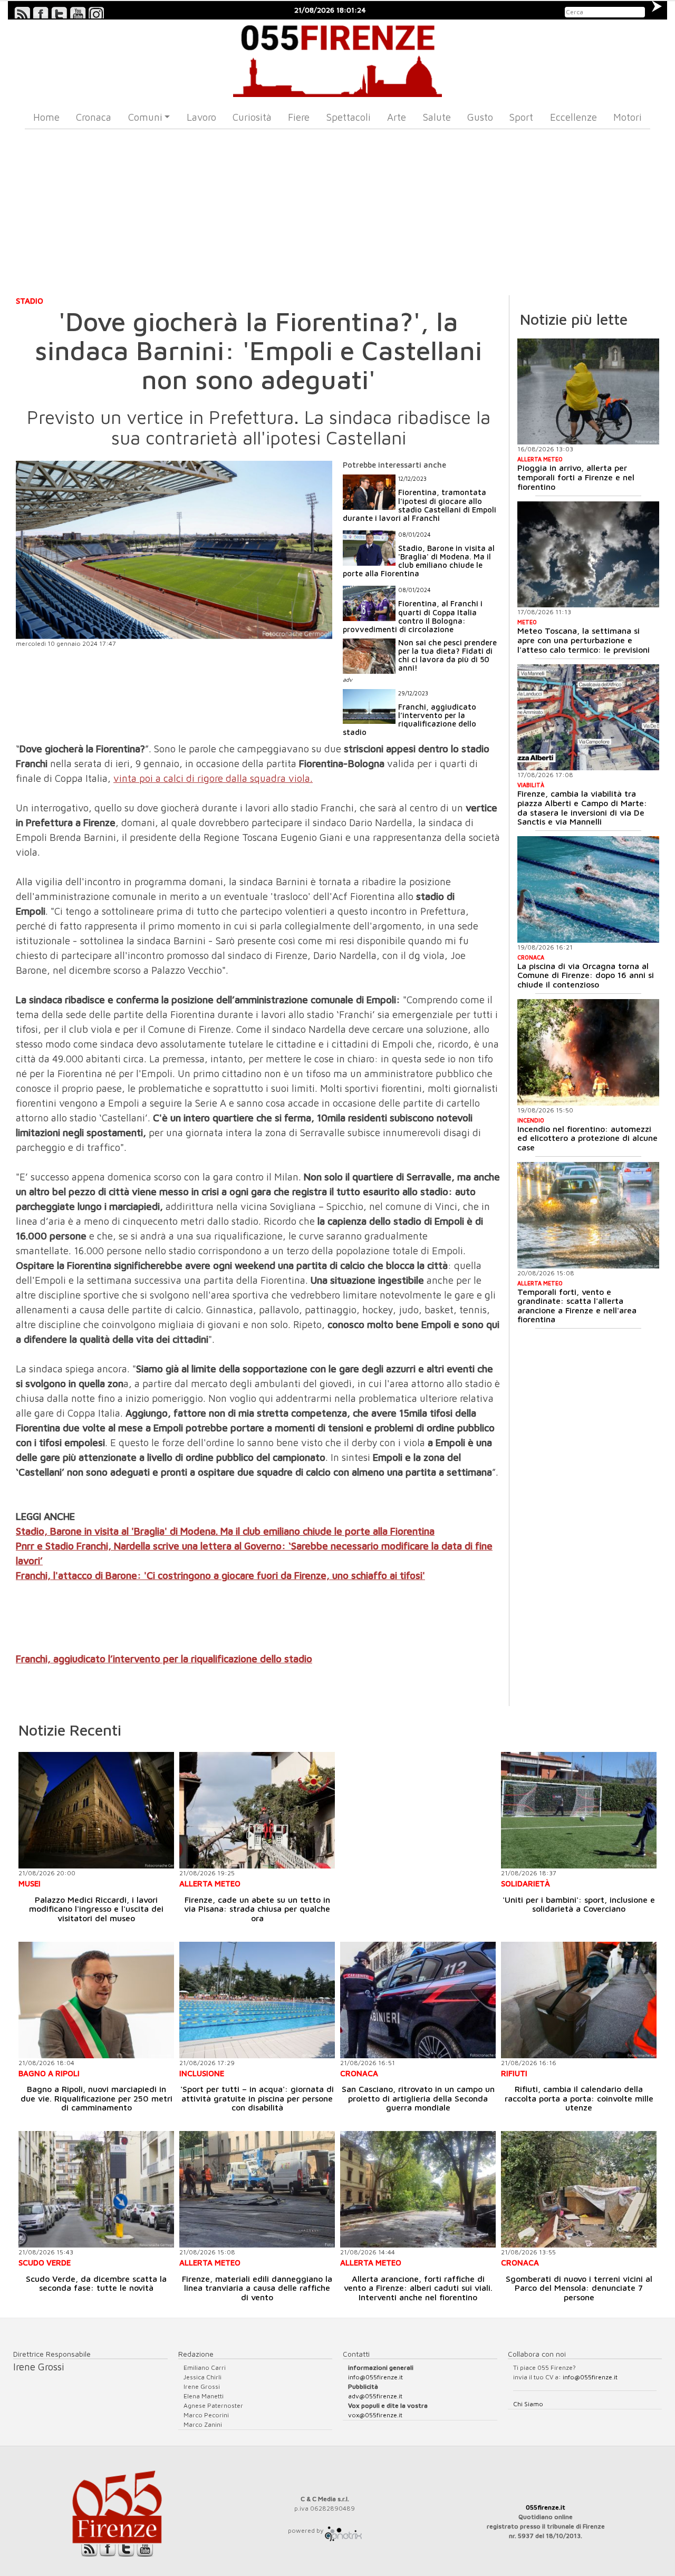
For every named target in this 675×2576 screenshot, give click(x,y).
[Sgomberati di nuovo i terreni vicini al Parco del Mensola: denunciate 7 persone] (579, 2189)
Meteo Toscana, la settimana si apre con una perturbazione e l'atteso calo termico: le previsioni (584, 640)
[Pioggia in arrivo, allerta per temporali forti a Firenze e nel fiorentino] (588, 392)
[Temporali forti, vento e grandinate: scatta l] (588, 1215)
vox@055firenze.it (375, 2415)
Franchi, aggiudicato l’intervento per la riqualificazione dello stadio (164, 1659)
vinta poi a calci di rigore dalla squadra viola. (213, 778)
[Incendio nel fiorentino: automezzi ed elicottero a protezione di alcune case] (588, 1052)
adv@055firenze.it (375, 2396)
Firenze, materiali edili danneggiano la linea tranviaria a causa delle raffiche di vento (257, 2288)
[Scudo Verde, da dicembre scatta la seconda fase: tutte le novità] (96, 2189)
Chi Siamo (528, 2404)
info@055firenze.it (375, 2377)
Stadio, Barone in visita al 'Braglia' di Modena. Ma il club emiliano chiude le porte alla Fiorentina (225, 1531)
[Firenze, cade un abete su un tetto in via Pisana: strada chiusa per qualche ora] (257, 1810)
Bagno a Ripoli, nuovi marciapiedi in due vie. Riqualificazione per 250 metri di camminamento (97, 2098)
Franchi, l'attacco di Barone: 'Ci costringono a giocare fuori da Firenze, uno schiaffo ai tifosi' (220, 1575)
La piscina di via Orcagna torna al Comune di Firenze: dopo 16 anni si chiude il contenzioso (586, 975)
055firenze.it (546, 2507)
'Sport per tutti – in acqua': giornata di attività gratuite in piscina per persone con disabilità (257, 2098)
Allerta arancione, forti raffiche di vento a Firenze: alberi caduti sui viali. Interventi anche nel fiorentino (418, 2288)
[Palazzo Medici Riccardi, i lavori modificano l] (96, 1810)
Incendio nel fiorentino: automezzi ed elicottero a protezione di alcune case (587, 1138)
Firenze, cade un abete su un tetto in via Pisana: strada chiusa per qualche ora (257, 1909)
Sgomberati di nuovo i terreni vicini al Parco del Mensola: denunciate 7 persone (579, 2288)
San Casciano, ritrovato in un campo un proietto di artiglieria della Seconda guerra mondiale (418, 2098)
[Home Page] (338, 58)
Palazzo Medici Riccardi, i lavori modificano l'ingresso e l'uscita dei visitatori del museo (96, 1909)
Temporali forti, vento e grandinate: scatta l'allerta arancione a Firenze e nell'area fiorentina (577, 1306)
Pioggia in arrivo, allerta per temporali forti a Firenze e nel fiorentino (576, 477)
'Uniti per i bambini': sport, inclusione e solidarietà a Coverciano (579, 1904)
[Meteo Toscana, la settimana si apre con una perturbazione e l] (588, 555)
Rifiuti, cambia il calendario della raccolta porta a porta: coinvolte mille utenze (579, 2098)
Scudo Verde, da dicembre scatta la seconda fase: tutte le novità (96, 2283)
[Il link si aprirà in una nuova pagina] (343, 2530)
